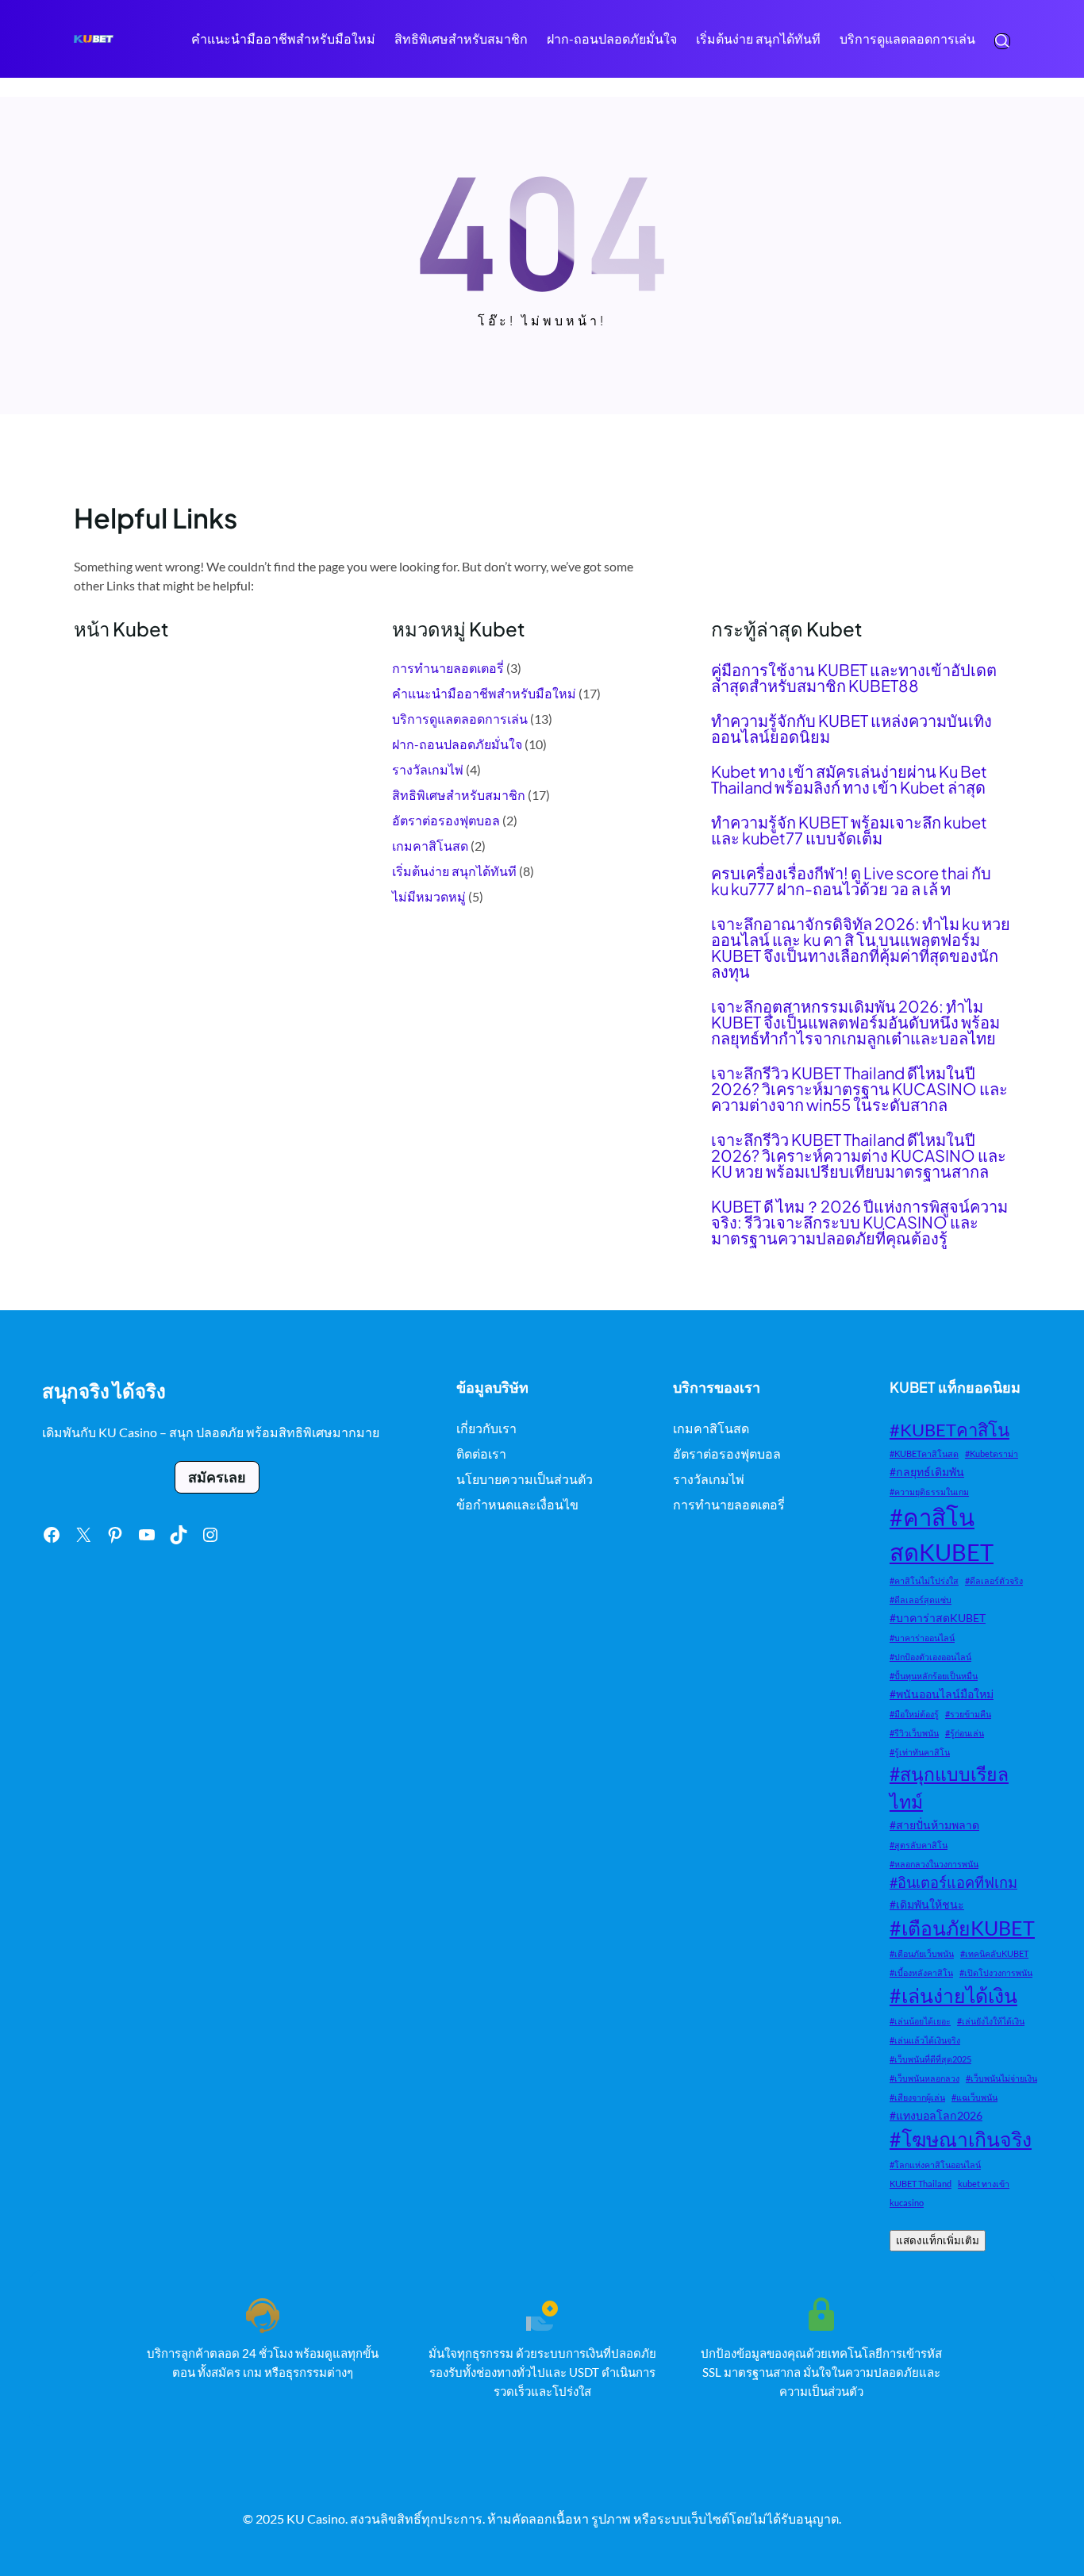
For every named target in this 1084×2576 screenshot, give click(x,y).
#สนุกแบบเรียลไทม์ (949, 1788)
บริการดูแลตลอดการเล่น (460, 719)
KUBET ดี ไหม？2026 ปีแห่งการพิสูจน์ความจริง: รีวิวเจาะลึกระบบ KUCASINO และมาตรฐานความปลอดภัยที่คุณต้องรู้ (859, 1222)
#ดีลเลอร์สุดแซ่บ (921, 1599)
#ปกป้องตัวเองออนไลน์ (930, 1657)
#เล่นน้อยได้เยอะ (920, 2021)
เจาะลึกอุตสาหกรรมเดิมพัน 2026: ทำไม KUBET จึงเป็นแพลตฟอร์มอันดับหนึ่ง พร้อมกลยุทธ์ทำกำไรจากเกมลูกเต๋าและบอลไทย (855, 1022)
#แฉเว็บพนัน (974, 2097)
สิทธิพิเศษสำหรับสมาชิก (459, 795)
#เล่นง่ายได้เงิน (953, 1995)
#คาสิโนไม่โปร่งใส (924, 1580)
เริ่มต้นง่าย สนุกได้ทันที (454, 871)
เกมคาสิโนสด (430, 846)
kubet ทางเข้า (984, 2184)
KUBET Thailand (921, 2184)
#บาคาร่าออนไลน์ (922, 1638)
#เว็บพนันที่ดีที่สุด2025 (930, 2059)
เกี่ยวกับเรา (486, 1428)
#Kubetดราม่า (992, 1453)
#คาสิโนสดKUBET (942, 1534)
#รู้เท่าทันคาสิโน (920, 1752)
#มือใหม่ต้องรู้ (914, 1714)
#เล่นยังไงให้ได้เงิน (991, 2021)
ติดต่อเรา (481, 1453)
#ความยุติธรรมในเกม (929, 1492)
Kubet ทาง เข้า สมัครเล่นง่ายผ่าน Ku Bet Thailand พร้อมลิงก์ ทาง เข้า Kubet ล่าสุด (849, 779)
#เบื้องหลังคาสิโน (921, 1972)
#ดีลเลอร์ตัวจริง (994, 1580)
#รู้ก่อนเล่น (965, 1733)
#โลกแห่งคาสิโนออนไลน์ (935, 2165)
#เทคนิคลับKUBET (994, 1953)
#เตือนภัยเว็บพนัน (922, 1953)
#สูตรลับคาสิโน (919, 1845)
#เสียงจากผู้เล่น (917, 2097)
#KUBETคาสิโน (949, 1430)
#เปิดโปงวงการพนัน (996, 1972)
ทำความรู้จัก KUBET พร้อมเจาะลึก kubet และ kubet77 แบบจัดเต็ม (849, 830)
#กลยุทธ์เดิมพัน (927, 1472)
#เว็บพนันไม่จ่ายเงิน (1001, 2078)
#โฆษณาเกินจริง (961, 2139)
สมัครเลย (217, 1477)
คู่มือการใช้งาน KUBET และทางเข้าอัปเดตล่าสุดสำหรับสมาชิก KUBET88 (854, 678)
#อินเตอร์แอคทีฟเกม (953, 1882)
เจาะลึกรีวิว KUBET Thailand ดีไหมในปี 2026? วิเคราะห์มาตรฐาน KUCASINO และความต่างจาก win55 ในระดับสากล (859, 1089)
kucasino (907, 2203)
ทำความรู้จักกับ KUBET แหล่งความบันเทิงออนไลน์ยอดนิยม (851, 729)
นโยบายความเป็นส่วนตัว (525, 1479)
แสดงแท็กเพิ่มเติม (938, 2241)
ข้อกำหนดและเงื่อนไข (517, 1504)
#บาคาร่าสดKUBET (938, 1618)
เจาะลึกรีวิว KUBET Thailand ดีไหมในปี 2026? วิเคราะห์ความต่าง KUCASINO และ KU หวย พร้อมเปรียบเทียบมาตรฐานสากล (859, 1155)
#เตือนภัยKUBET (962, 1928)
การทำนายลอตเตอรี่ (448, 668)
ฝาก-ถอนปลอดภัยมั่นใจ (457, 744)
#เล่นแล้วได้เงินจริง (925, 2040)
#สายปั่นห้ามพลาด (934, 1825)
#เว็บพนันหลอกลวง (924, 2078)
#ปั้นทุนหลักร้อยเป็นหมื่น (934, 1676)
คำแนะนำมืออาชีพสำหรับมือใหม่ (484, 693)
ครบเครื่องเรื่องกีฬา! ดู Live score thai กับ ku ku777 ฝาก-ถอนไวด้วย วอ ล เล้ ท (851, 881)
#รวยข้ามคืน (968, 1714)
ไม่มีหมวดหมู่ (429, 896)
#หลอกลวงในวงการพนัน (934, 1864)
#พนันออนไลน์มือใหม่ (942, 1694)
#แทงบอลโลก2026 (936, 2115)
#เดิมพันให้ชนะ (927, 1904)
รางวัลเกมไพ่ (428, 769)
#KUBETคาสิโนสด (924, 1453)
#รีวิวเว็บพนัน (914, 1733)
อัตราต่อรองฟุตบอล (446, 820)
